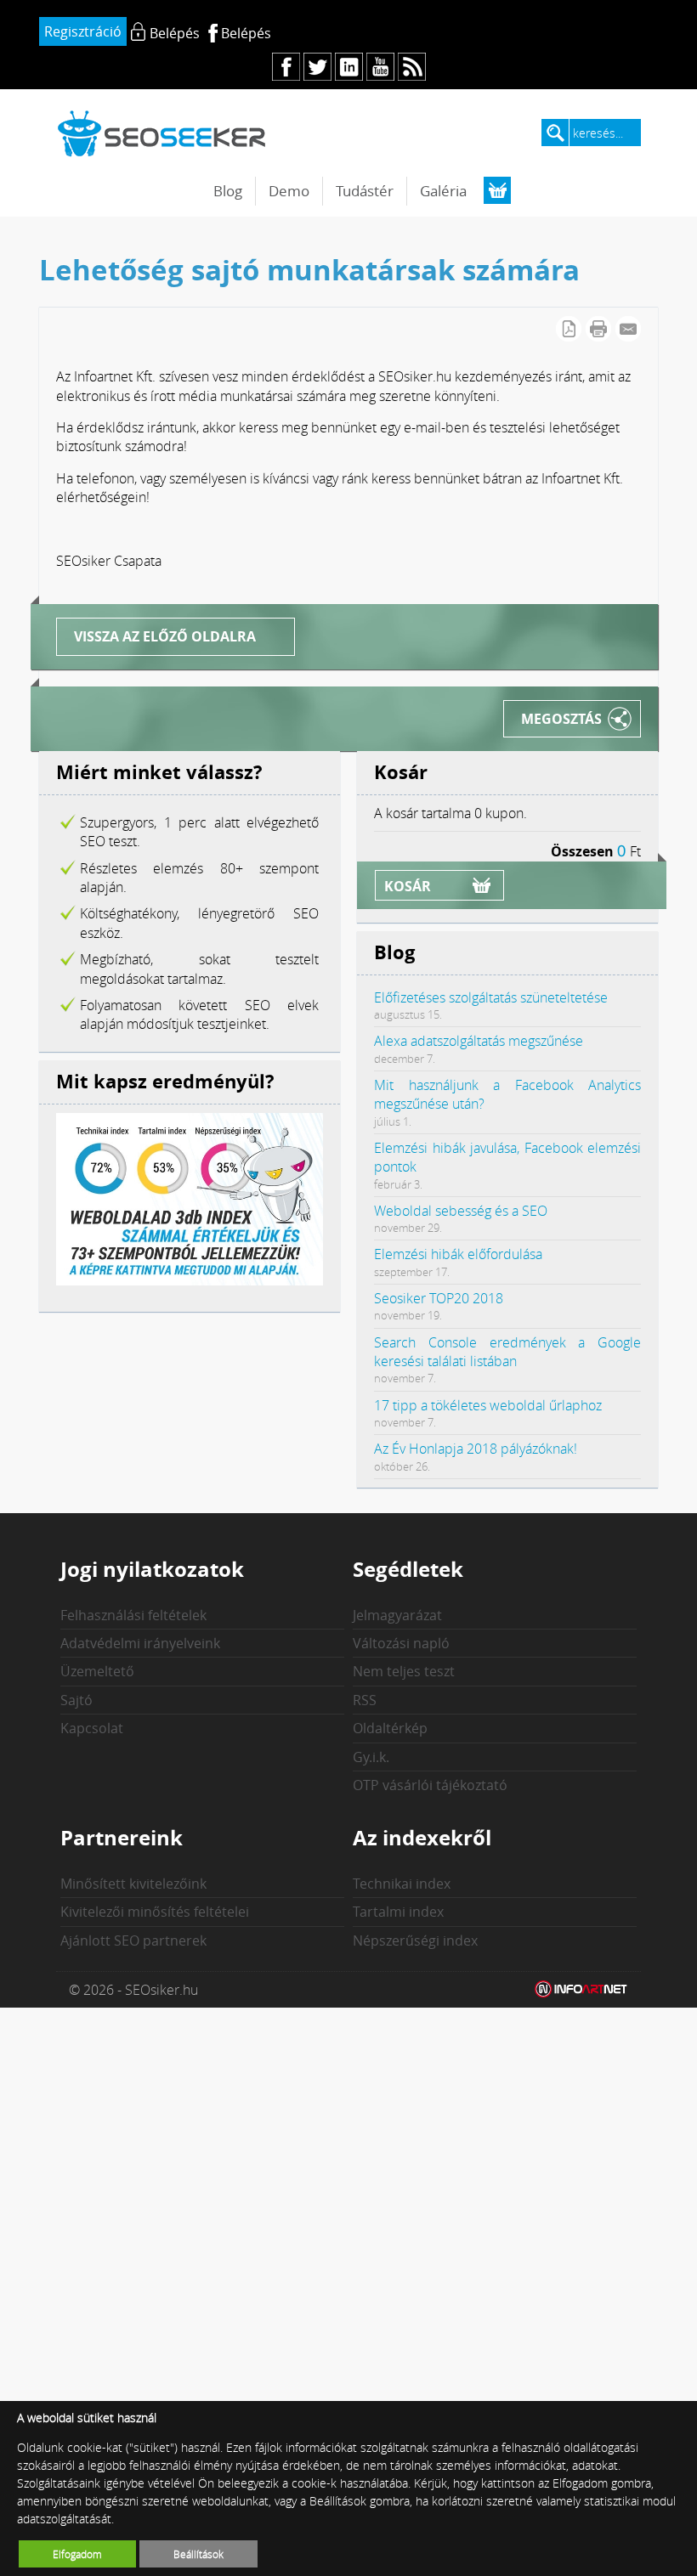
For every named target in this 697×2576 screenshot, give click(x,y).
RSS (365, 1700)
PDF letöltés (569, 329)
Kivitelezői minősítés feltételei (155, 1912)
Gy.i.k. (371, 1757)
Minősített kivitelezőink (133, 1884)
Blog (228, 191)
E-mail (628, 329)
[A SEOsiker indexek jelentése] (190, 1280)
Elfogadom (77, 2554)
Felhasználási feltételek (133, 1615)
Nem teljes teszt (404, 1671)
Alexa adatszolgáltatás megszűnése (479, 1041)
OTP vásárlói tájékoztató (430, 1785)
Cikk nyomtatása (598, 329)
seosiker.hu (162, 133)
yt (380, 67)
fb (286, 67)
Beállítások (198, 2554)
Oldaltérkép (390, 1728)
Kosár (408, 886)
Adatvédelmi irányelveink (140, 1643)
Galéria (443, 191)
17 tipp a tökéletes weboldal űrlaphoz (488, 1405)
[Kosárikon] (497, 190)
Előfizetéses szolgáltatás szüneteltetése (491, 997)
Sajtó (76, 1700)
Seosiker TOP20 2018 (439, 1298)
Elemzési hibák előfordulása (458, 1254)
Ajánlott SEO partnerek (133, 1940)
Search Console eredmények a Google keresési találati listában (507, 1352)
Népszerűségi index (415, 1940)
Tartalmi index (398, 1912)
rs (412, 67)
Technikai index (402, 1884)
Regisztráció (83, 31)
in (349, 67)
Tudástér (365, 191)
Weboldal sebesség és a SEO (461, 1211)
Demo (289, 191)
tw (317, 67)
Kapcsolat (92, 1728)
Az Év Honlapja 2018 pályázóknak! (476, 1449)
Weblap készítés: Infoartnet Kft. (581, 1990)
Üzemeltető (97, 1671)
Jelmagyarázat (397, 1615)
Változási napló (401, 1643)
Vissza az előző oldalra (165, 636)
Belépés (246, 33)
